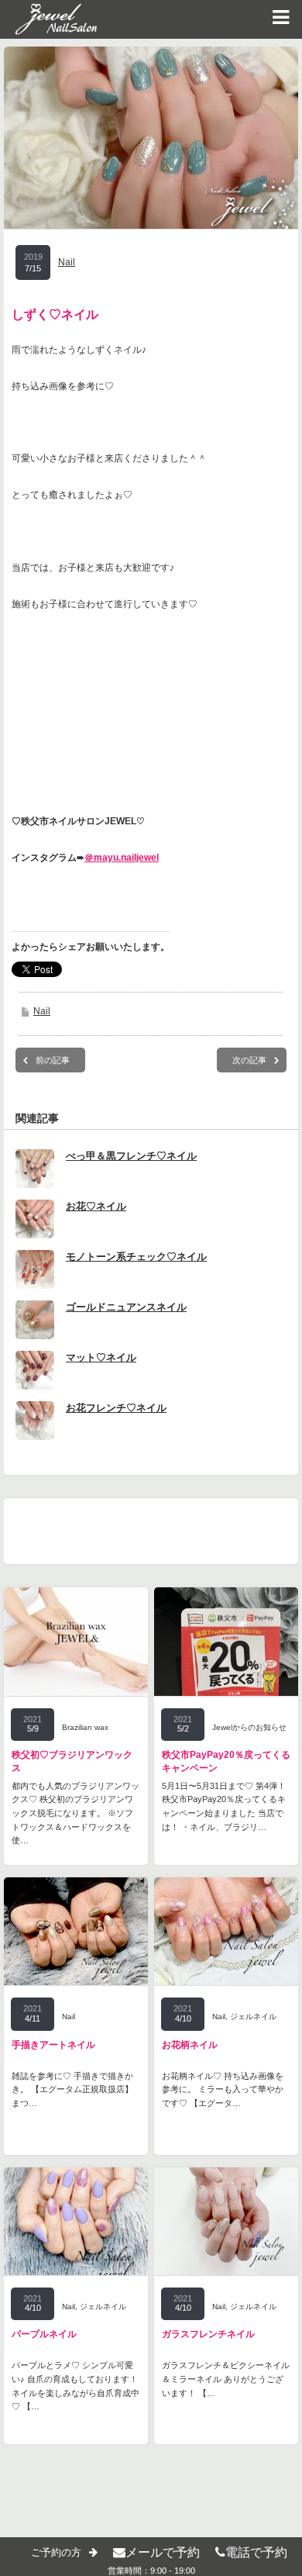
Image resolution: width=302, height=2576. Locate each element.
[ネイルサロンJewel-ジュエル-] (48, 19)
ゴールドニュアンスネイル (126, 1307)
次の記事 (249, 1060)
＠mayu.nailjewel (122, 858)
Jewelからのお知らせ (249, 1727)
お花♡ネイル (96, 1206)
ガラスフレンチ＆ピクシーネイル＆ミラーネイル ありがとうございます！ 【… (226, 2379)
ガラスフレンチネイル (208, 2334)
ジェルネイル (253, 2017)
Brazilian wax (85, 1727)
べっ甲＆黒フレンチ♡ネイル (131, 1156)
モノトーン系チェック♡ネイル (136, 1257)
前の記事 (53, 1060)
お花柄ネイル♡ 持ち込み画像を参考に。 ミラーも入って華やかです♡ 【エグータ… (223, 2089)
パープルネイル (44, 2334)
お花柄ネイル (190, 2045)
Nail (67, 262)
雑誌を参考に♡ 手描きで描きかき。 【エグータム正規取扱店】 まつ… (72, 2089)
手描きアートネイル (53, 2045)
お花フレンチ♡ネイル (116, 1408)
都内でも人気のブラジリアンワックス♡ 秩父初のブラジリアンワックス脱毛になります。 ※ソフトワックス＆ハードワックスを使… (75, 1813)
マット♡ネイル (101, 1357)
